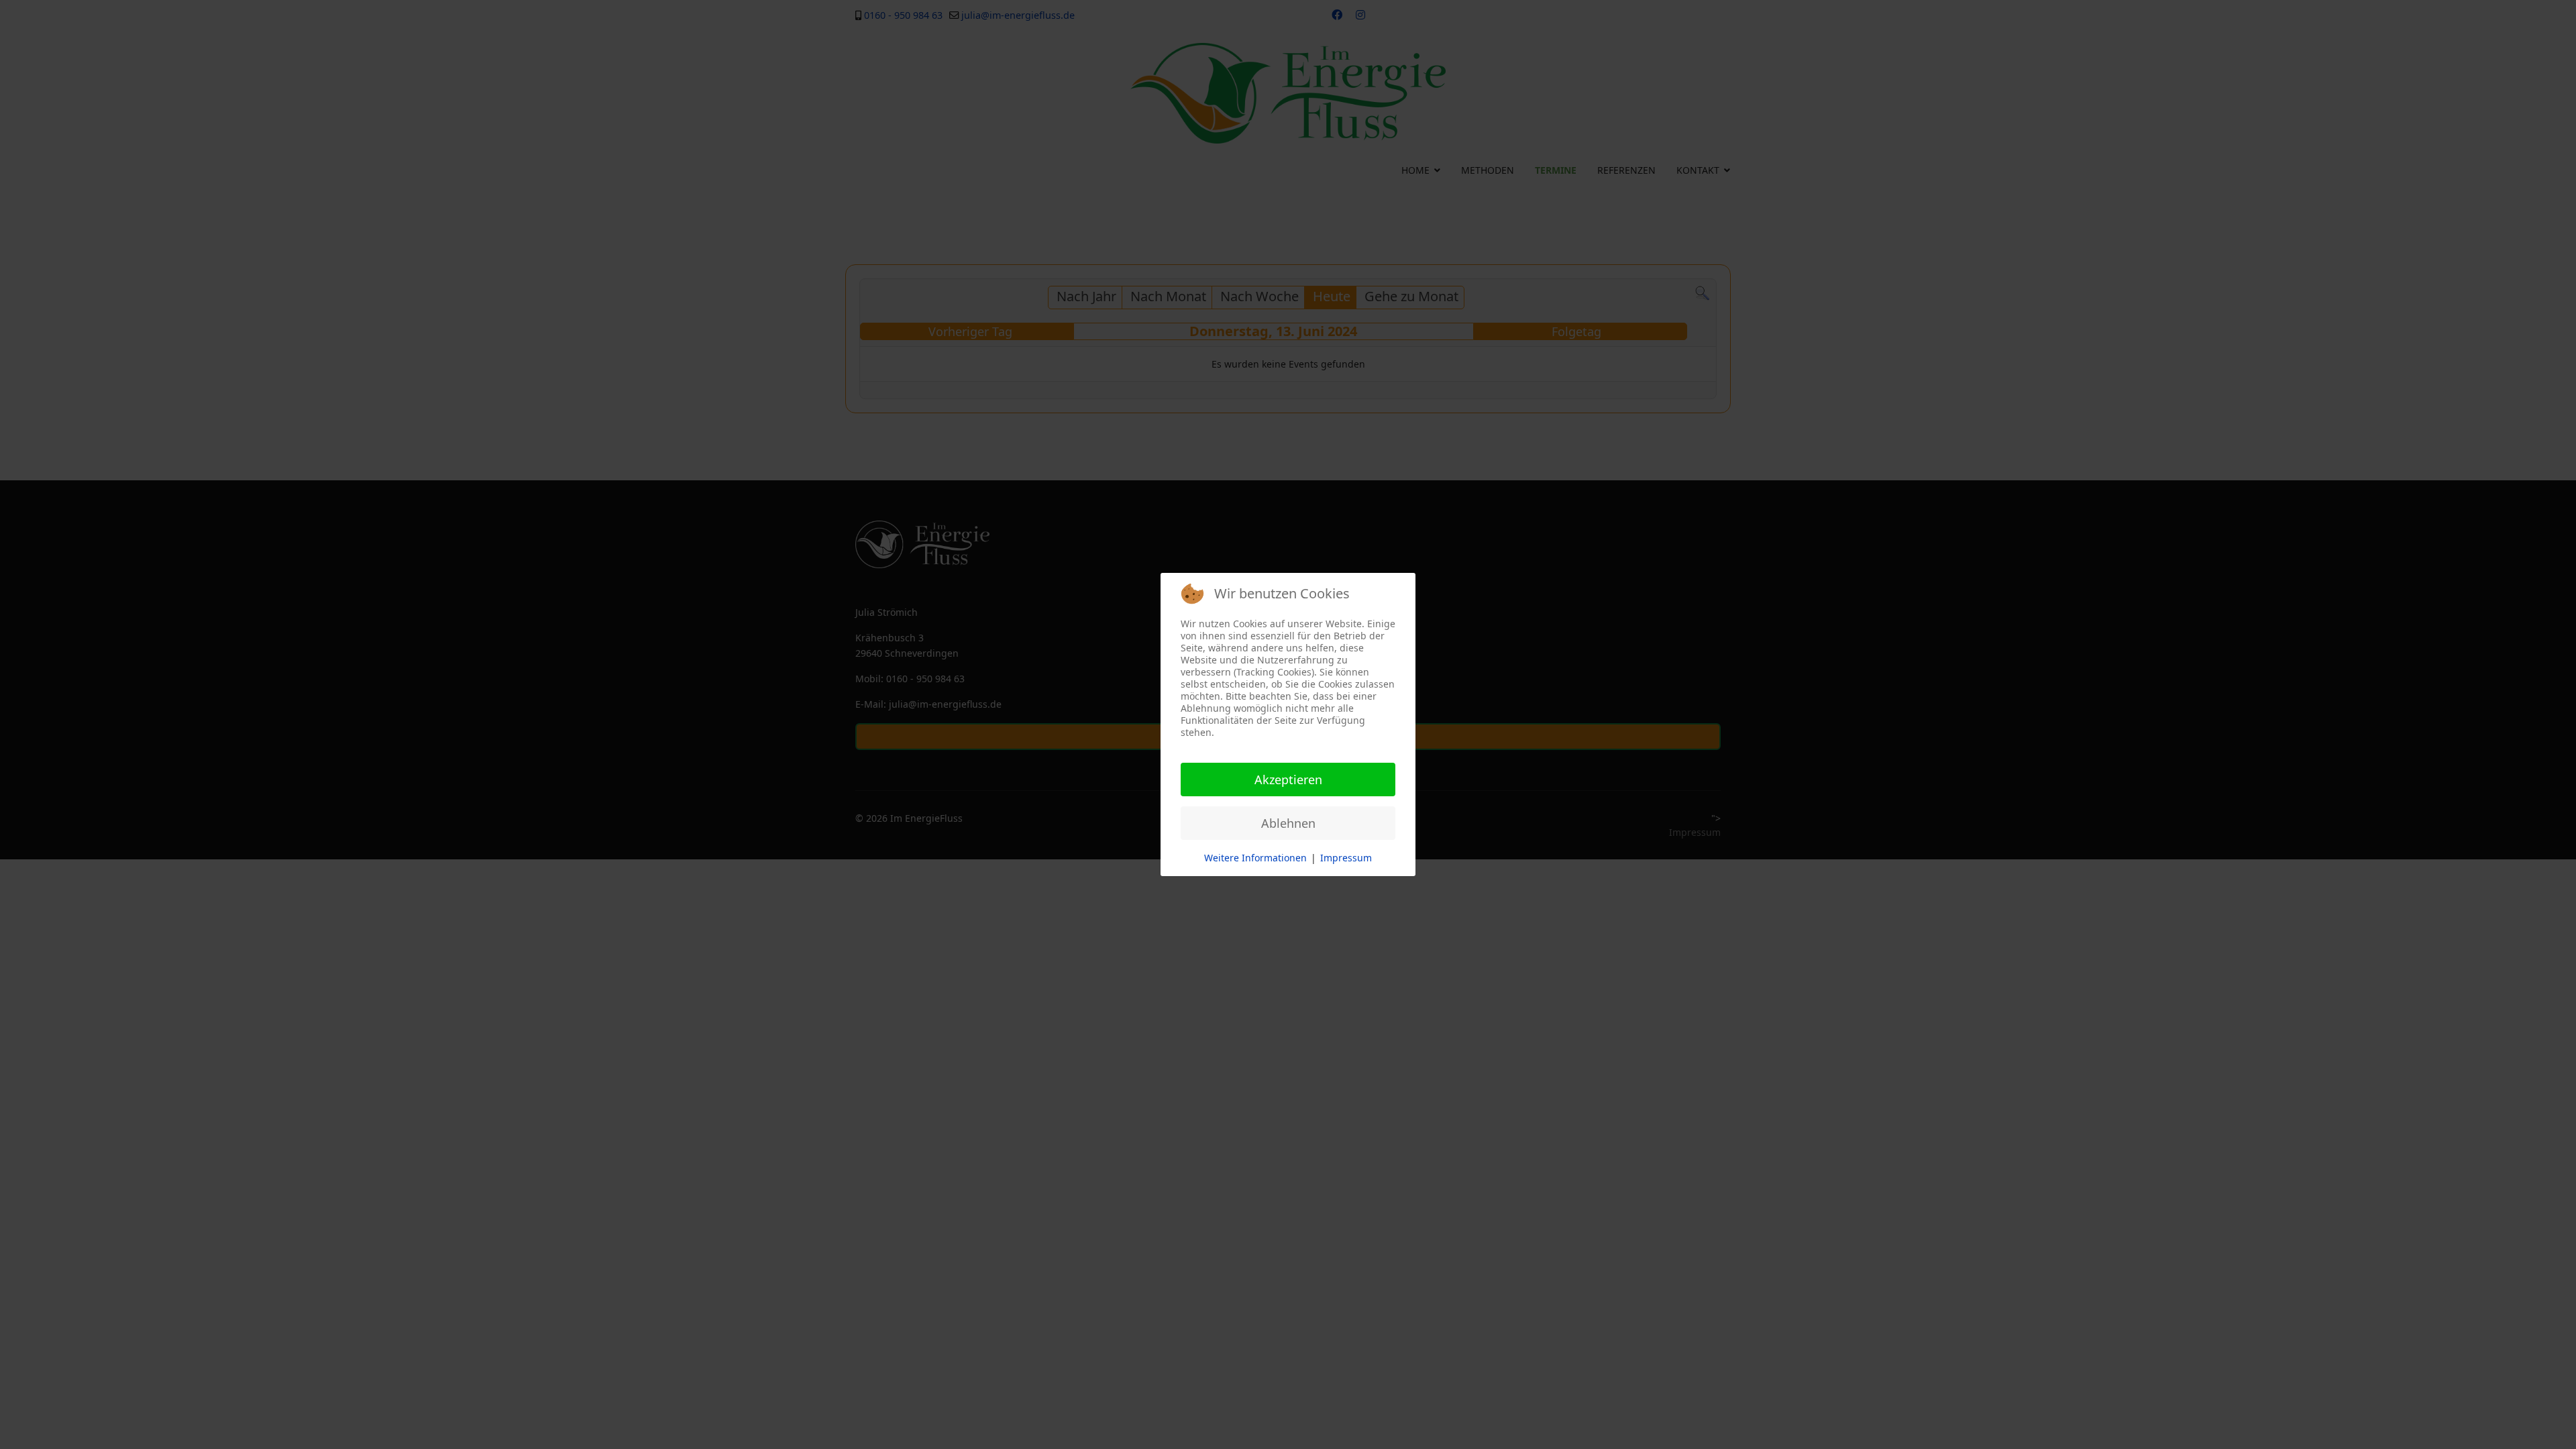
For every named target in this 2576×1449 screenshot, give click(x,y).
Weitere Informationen (1255, 858)
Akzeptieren (1288, 780)
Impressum (1346, 858)
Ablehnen (1288, 823)
